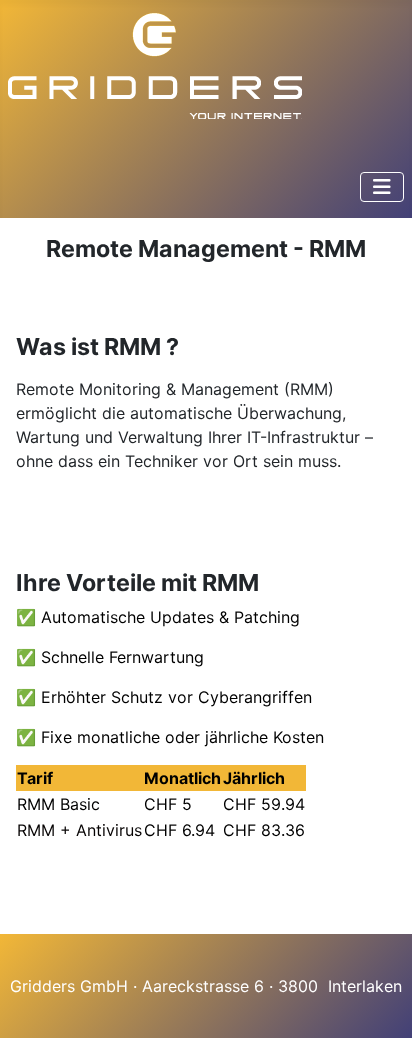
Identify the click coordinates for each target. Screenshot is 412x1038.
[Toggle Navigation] (382, 187)
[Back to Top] (377, 1001)
